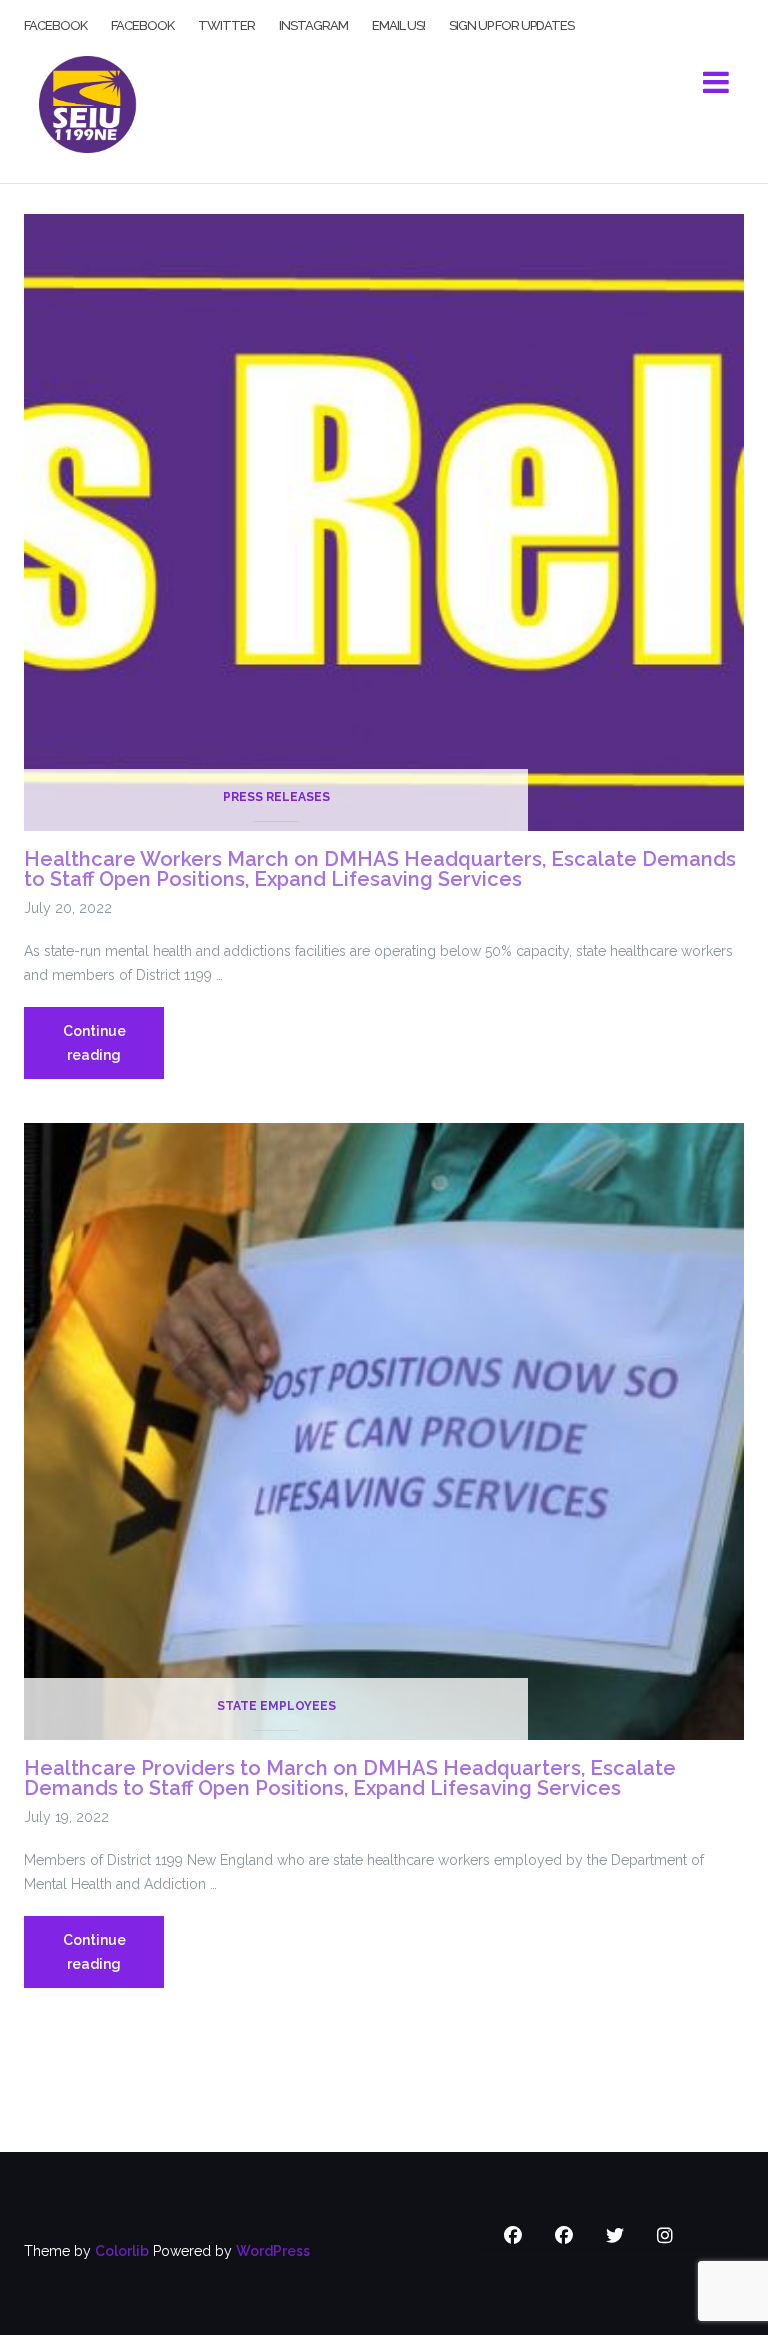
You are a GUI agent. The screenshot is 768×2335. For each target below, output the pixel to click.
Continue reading (113, 1051)
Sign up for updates (511, 24)
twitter (226, 24)
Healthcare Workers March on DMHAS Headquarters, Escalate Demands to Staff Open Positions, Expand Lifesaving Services (380, 869)
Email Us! (398, 24)
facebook (55, 24)
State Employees (276, 1706)
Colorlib (122, 2251)
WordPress (273, 2251)
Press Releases (276, 797)
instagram (313, 24)
